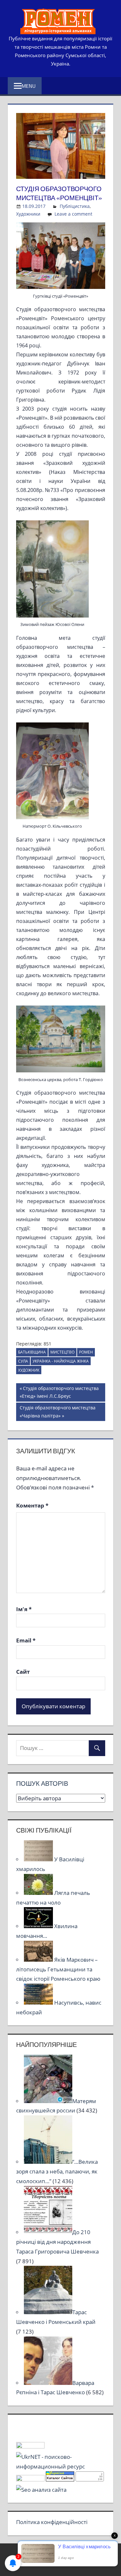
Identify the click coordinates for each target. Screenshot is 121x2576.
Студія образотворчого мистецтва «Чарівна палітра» (57, 1411)
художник (29, 1370)
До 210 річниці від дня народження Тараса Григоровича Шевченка (57, 2242)
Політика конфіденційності (52, 2522)
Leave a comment (73, 214)
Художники (28, 214)
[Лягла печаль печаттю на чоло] (39, 1893)
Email (26, 1640)
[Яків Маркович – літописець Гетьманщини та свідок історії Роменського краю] (39, 1960)
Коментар (32, 1505)
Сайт (23, 1672)
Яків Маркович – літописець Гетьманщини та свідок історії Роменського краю (58, 1969)
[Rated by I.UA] (30, 2446)
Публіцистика (75, 206)
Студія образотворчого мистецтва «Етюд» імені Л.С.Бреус (59, 1392)
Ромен (86, 1352)
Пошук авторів (42, 1783)
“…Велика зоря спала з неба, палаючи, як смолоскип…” (57, 2171)
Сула (23, 1361)
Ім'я (24, 1609)
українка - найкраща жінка (61, 1361)
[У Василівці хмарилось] (39, 1859)
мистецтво (62, 1352)
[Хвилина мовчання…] (39, 1926)
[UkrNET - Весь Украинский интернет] (61, 2466)
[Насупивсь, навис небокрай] (39, 2003)
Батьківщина (32, 1352)
